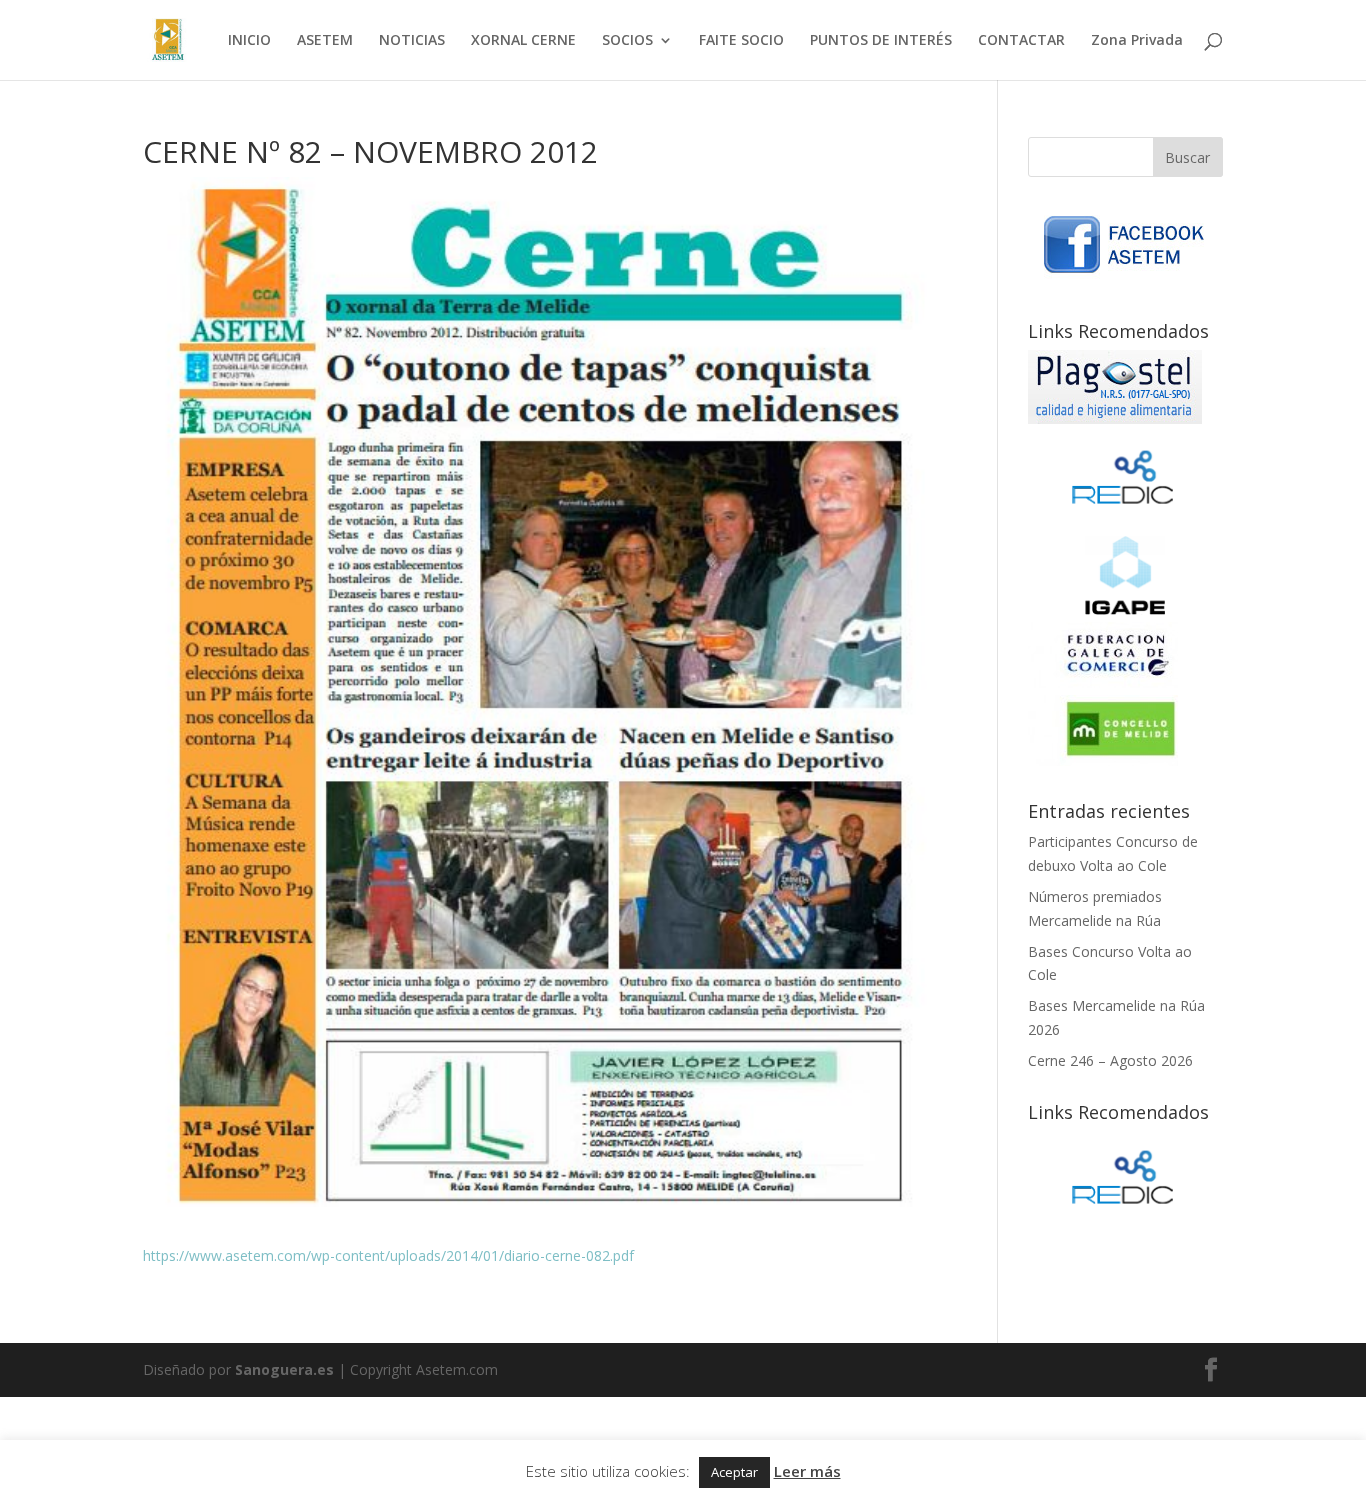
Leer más (807, 1471)
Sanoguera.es (284, 1369)
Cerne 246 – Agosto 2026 (1110, 1060)
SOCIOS (627, 41)
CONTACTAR (1021, 41)
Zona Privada (1137, 41)
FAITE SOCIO (741, 41)
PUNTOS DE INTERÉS (881, 41)
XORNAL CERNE (523, 41)
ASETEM (325, 41)
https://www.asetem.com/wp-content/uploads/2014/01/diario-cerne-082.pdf (388, 1255)
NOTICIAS (412, 41)
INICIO (249, 41)
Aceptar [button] (734, 1472)
